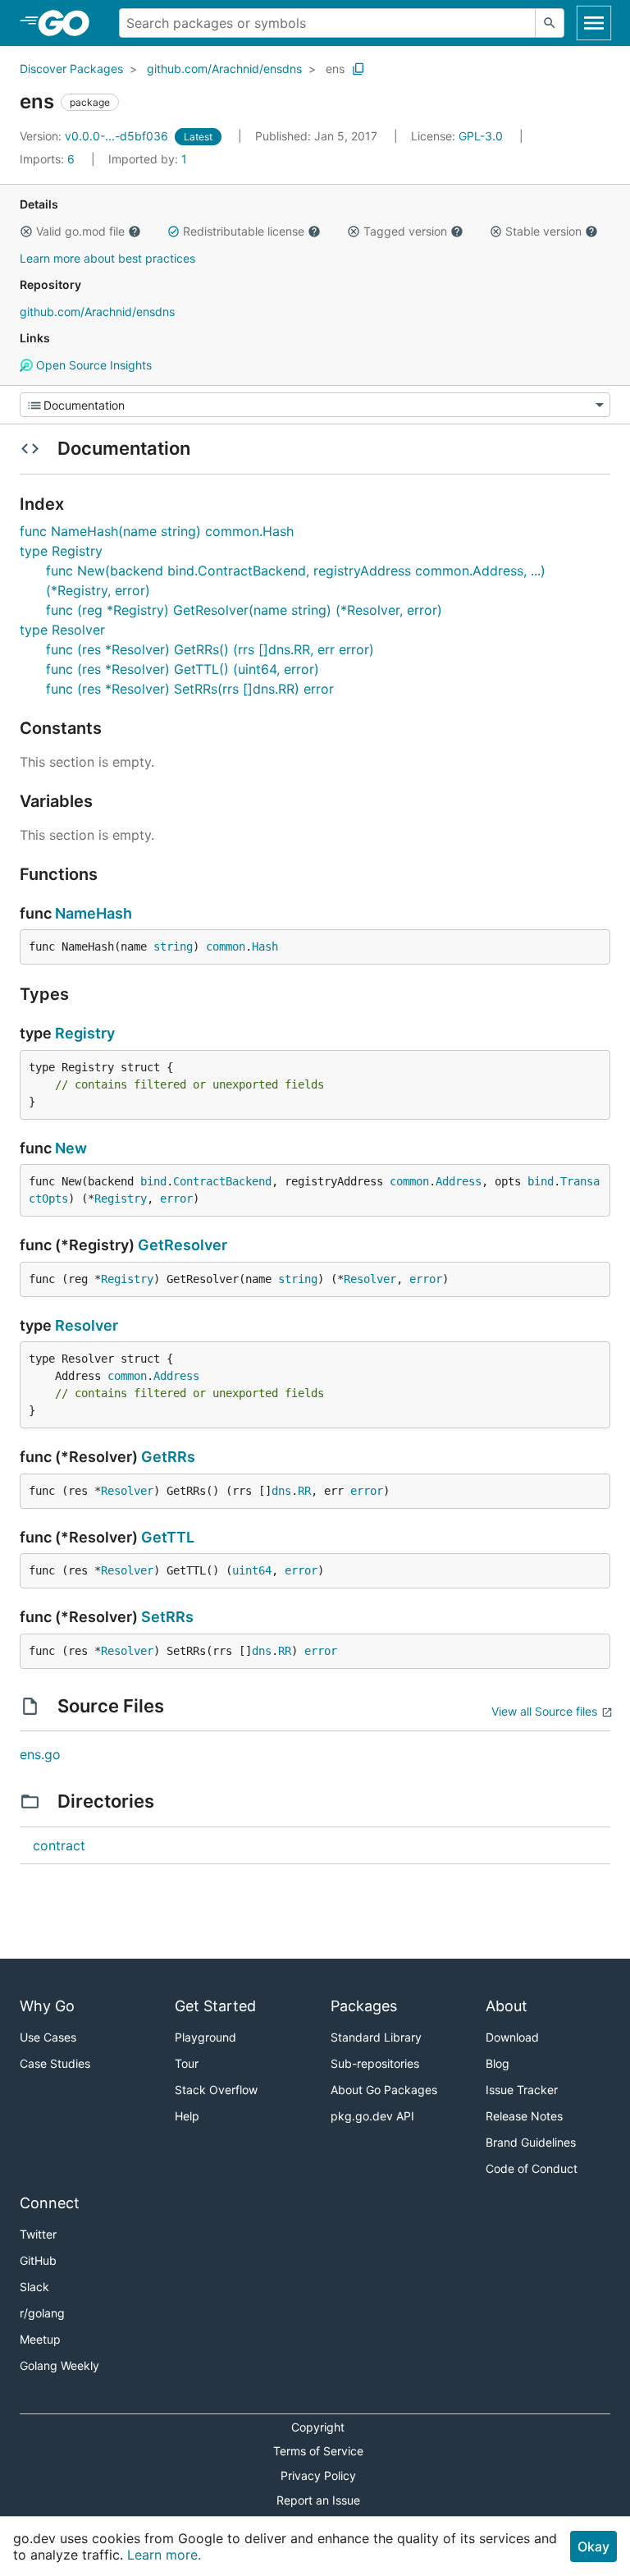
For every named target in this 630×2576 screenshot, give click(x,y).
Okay (593, 2546)
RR (304, 1491)
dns (281, 1491)
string (173, 947)
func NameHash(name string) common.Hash (157, 531)
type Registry (61, 551)
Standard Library (376, 2037)
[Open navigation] (594, 23)
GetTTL (168, 1537)
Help (187, 2116)
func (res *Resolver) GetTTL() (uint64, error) (183, 669)
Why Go (47, 2006)
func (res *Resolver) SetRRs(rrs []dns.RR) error (190, 689)
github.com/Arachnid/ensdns (224, 69)
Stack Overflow (216, 2090)
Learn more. (164, 2555)
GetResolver (183, 1245)
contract (59, 1845)
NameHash (94, 913)
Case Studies (55, 2063)
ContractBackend (222, 1181)
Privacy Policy (318, 2475)
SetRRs (167, 1617)
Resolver (370, 1279)
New (71, 1148)
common (226, 947)
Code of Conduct (532, 2168)
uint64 (252, 1570)
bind (153, 1181)
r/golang (42, 2313)
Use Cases (48, 2037)
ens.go (40, 1754)
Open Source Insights (92, 365)
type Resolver (62, 630)
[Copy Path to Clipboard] (358, 69)
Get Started (215, 2006)
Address (459, 1181)
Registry (85, 1033)
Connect (50, 2203)
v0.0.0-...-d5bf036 (96, 136)
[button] (26, 231)
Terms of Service (318, 2451)
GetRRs (168, 1457)
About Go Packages (384, 2090)
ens (335, 69)
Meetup (40, 2339)
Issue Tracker (522, 2090)
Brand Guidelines (531, 2142)
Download (512, 2037)
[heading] (69, 23)
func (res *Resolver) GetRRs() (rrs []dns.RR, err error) (210, 649)
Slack (34, 2287)
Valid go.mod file (80, 231)
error (176, 1199)
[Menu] (315, 405)
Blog (498, 2063)
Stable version (543, 231)
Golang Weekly (59, 2365)
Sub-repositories (375, 2063)
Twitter (38, 2234)
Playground (205, 2037)
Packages (364, 2006)
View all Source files (544, 1711)
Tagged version (405, 231)
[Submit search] (550, 23)
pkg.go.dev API (372, 2116)
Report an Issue (318, 2500)
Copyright (318, 2427)
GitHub (38, 2260)
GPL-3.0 (481, 136)
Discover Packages (71, 69)
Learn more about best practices (107, 258)
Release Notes (524, 2116)
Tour (187, 2063)
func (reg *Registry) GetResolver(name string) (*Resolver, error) (244, 610)
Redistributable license (244, 231)
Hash (265, 947)
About (507, 2006)
